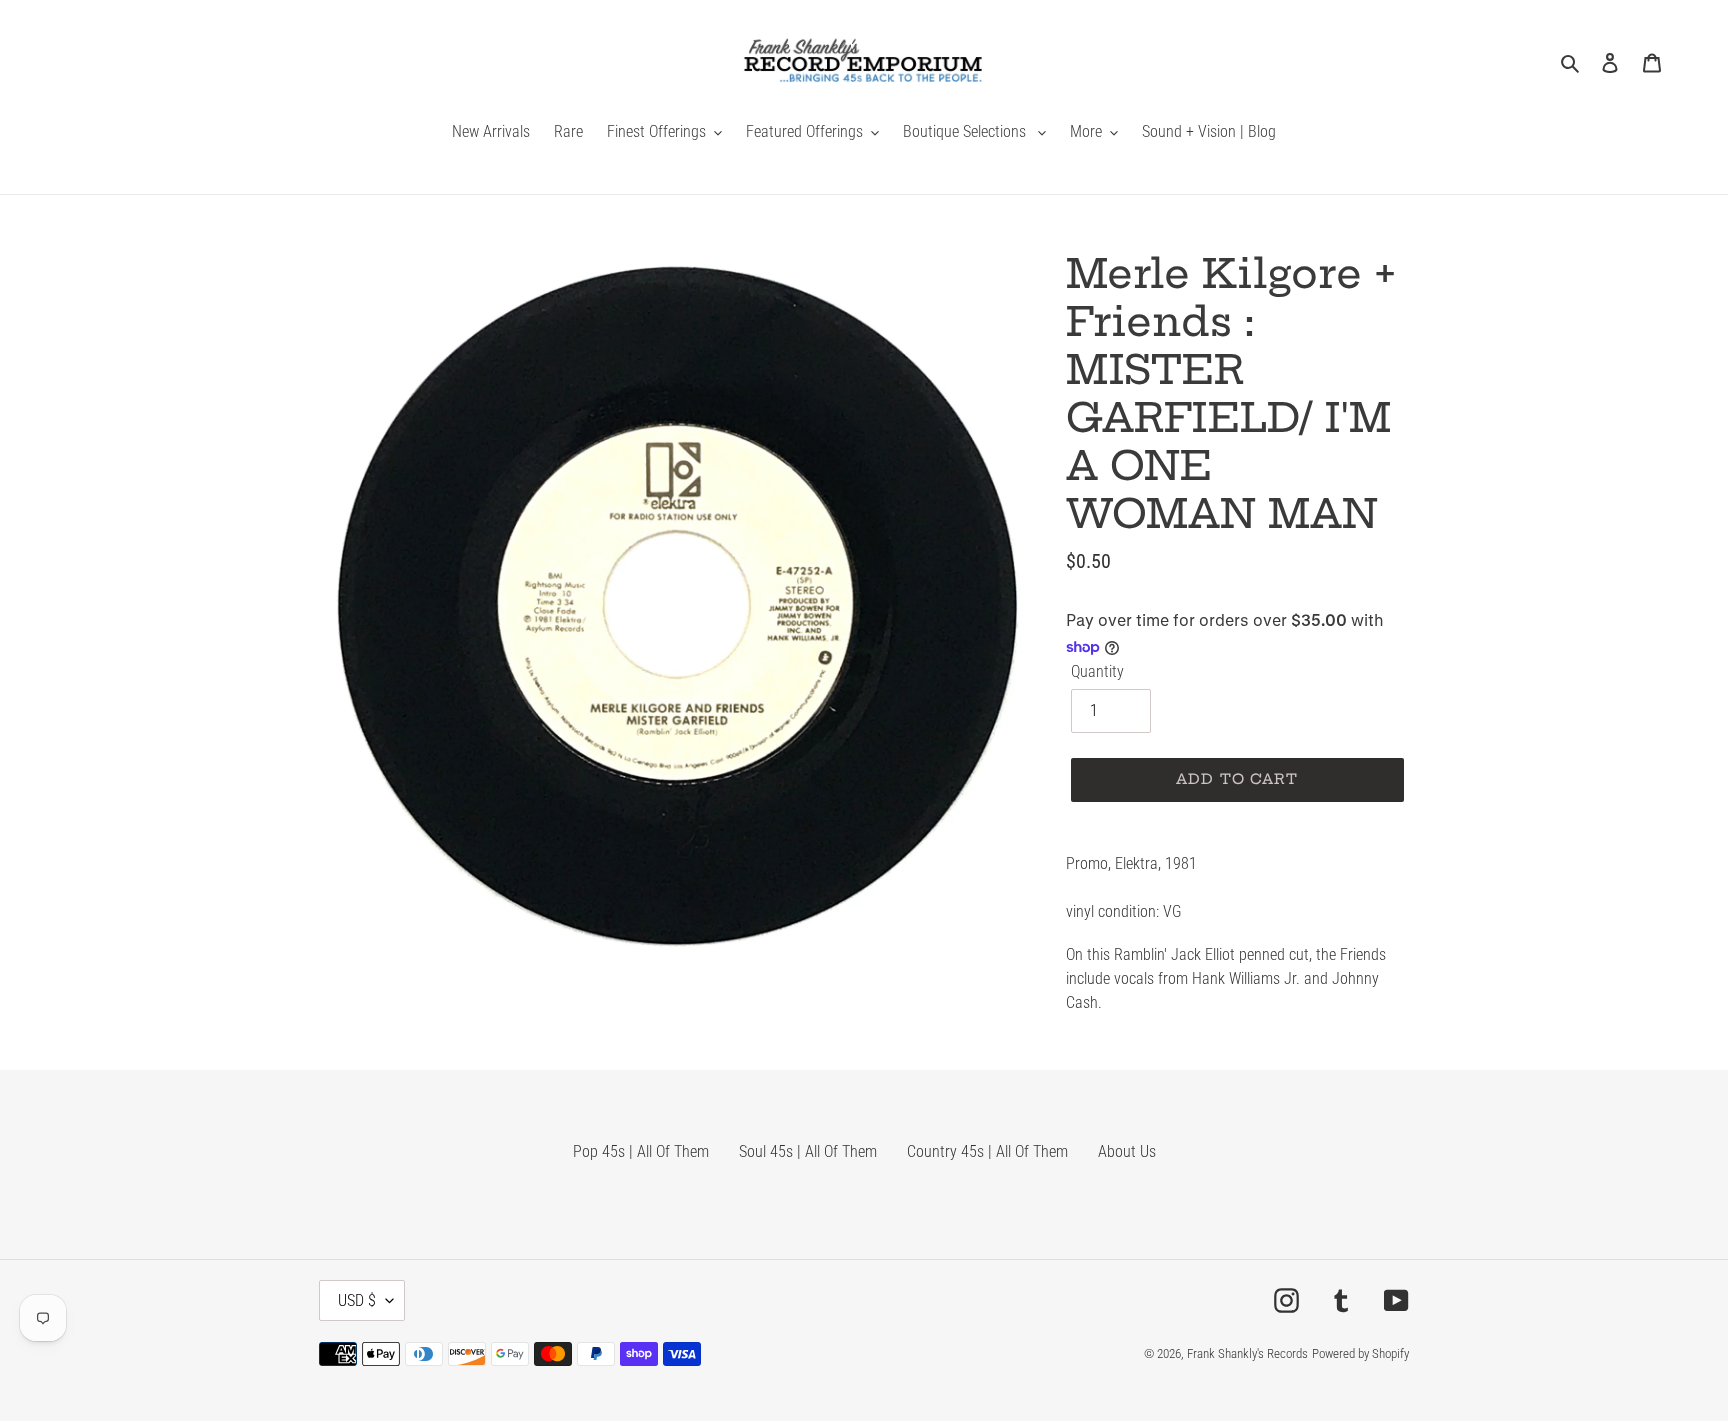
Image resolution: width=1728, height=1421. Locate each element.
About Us (1127, 1151)
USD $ (357, 1300)
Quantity (1097, 671)
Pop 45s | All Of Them (641, 1151)
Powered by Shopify (1360, 1353)
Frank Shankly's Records (1247, 1353)
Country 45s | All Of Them (987, 1151)
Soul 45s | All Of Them (808, 1151)
